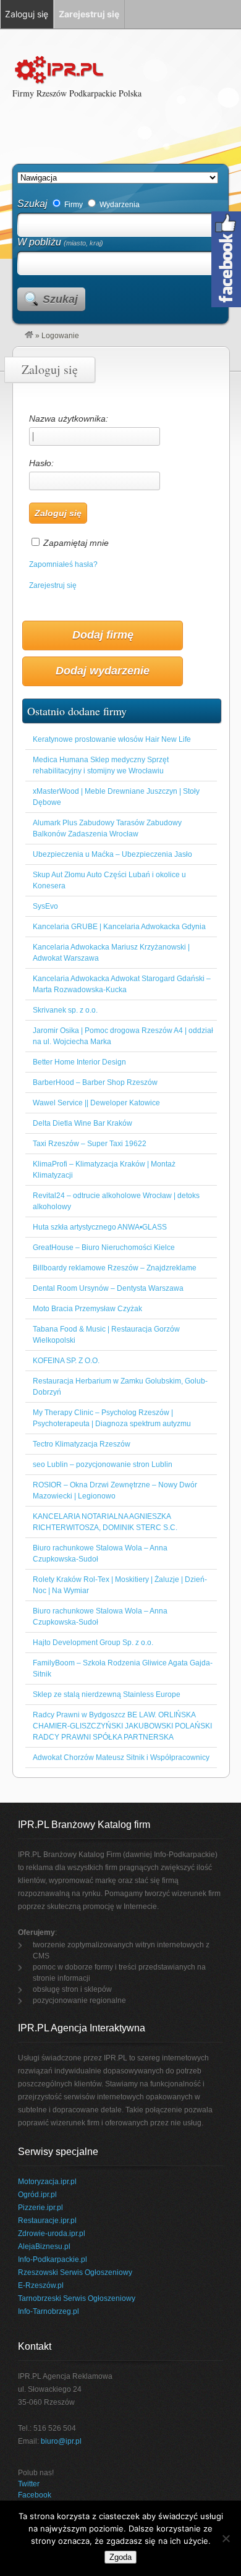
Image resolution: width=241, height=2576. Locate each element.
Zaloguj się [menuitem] (27, 14)
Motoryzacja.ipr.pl (47, 2182)
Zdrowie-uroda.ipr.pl (52, 2234)
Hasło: (41, 463)
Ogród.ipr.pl (37, 2195)
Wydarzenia (119, 205)
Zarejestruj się (53, 585)
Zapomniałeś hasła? (63, 564)
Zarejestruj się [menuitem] (89, 14)
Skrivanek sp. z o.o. (65, 1010)
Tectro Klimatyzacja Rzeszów (82, 1444)
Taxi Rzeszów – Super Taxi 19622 (90, 1144)
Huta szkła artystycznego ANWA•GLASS (100, 1227)
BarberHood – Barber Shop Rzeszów (95, 1082)
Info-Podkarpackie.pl (53, 2259)
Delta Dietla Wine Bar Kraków (82, 1123)
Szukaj (32, 204)
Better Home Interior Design (79, 1062)
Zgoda (120, 2557)
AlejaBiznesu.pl (44, 2247)
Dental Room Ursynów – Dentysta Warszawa (108, 1288)
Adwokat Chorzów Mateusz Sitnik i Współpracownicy (121, 1758)
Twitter (29, 2484)
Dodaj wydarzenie (103, 671)
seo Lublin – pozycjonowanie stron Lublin (103, 1464)
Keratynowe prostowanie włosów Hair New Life (112, 739)
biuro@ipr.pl (61, 2441)
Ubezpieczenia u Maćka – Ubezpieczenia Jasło (112, 854)
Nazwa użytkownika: (69, 419)
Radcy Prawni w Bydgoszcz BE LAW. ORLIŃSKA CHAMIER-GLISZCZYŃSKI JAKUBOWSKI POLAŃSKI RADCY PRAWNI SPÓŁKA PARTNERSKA (122, 1726)
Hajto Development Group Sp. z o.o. (93, 1643)
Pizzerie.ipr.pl (40, 2208)
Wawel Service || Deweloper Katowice (96, 1103)
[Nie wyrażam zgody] (226, 2538)
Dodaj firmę (103, 635)
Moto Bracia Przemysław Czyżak (87, 1309)
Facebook (35, 2495)
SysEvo (45, 906)
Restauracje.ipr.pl (47, 2221)
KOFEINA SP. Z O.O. (66, 1361)
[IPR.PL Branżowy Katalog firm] (29, 336)
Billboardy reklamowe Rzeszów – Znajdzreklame (115, 1268)
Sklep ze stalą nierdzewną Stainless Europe (107, 1694)
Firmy (73, 205)
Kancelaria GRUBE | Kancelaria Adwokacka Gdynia (119, 927)
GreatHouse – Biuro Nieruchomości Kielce (104, 1248)
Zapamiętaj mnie (76, 543)
